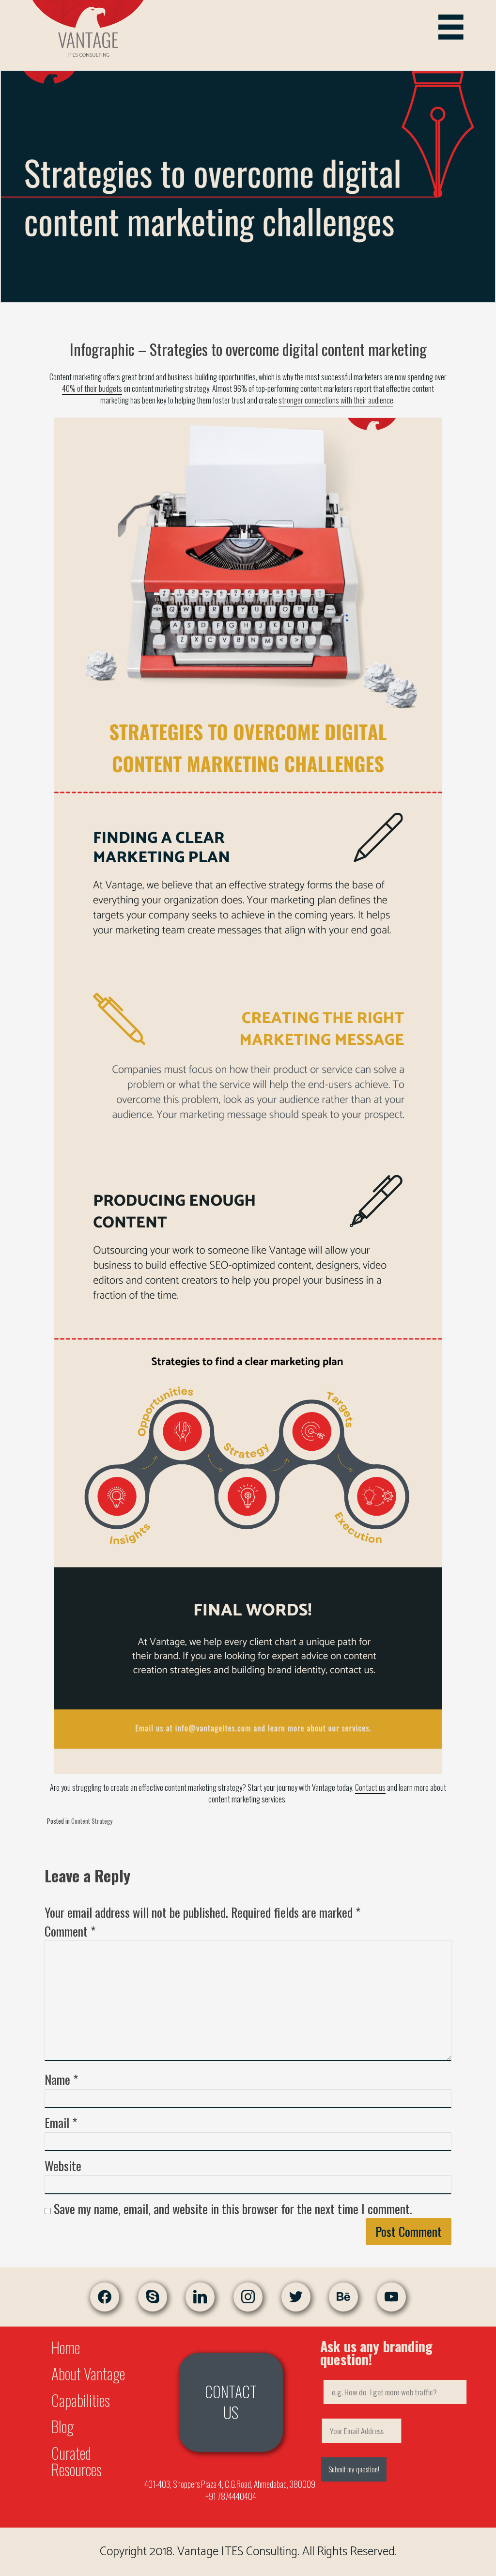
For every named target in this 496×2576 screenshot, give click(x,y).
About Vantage (88, 2373)
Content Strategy (92, 1821)
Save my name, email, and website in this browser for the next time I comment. (233, 2209)
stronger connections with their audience (336, 400)
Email (61, 2122)
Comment (70, 1931)
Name (61, 2079)
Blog (62, 2426)
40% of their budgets (92, 388)
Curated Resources (77, 2461)
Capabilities (81, 2400)
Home (66, 2347)
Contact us (370, 1787)
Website (63, 2165)
